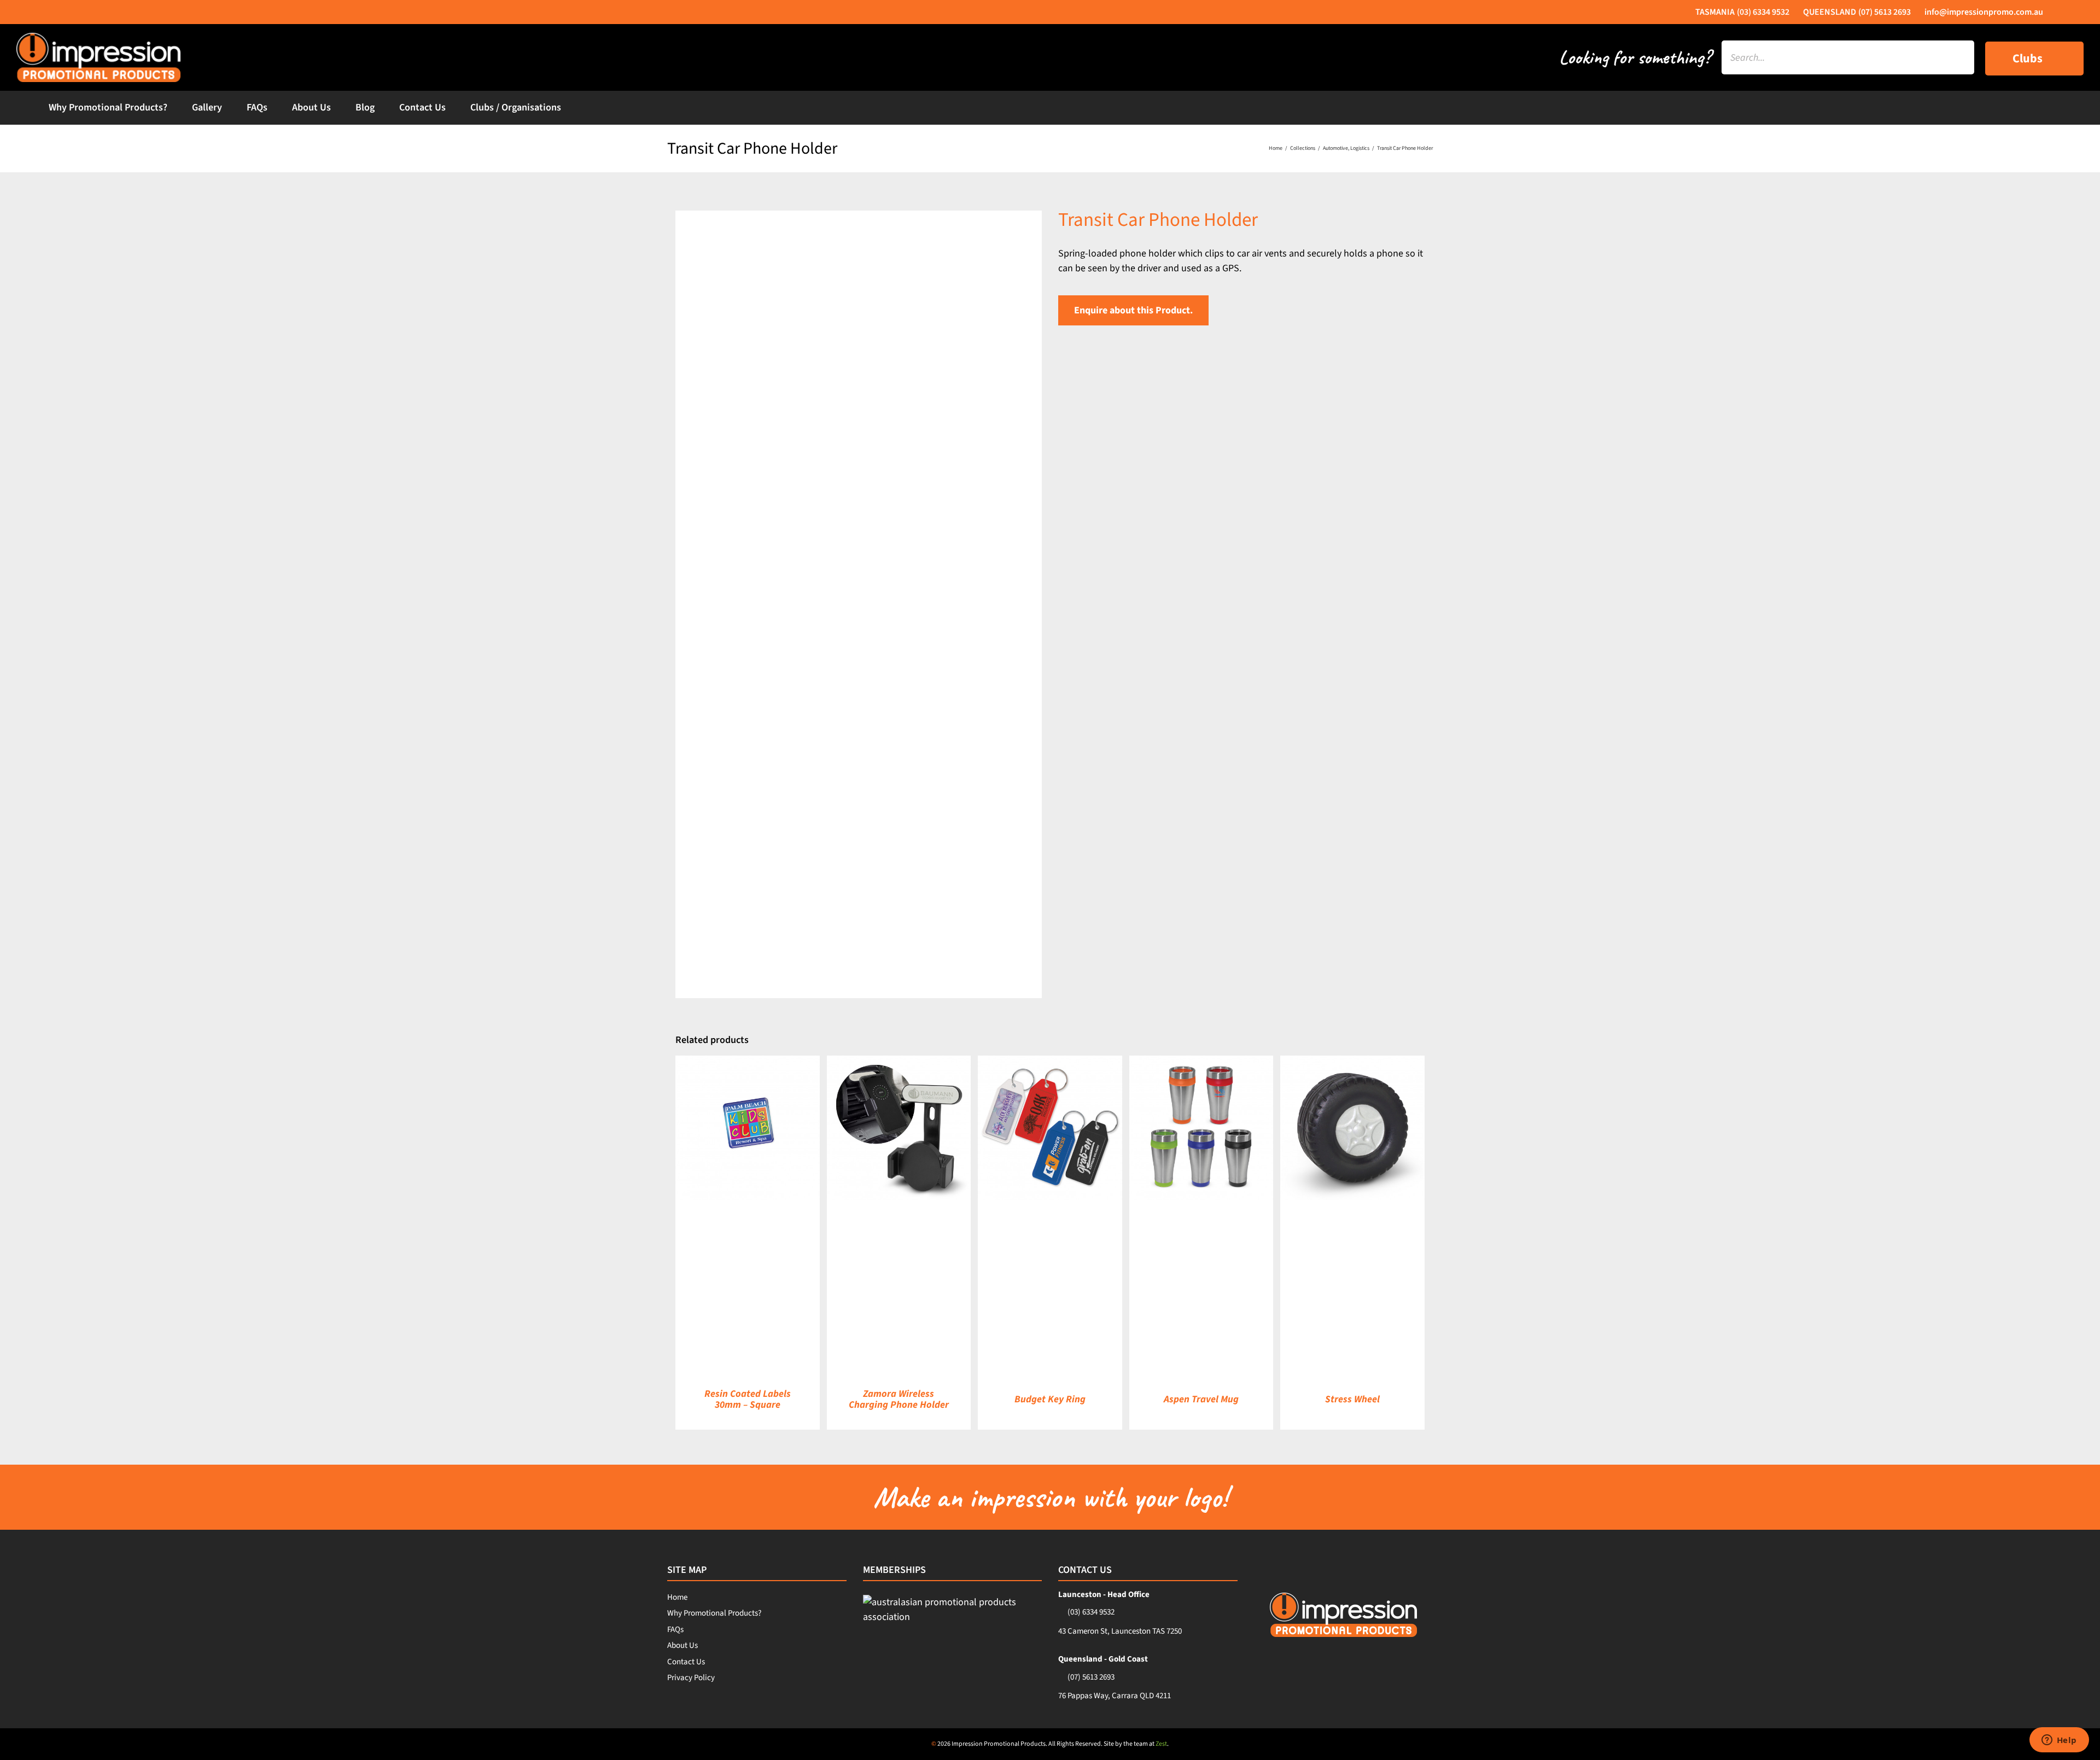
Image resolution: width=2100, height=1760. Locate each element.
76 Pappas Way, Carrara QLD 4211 (1115, 1696)
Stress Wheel (1352, 1399)
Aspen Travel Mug (1201, 1399)
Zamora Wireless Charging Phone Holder (899, 1399)
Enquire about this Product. (1133, 310)
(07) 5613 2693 (1091, 1677)
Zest (1161, 1744)
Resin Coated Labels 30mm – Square (748, 1399)
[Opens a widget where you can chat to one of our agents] (2059, 1741)
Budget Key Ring (1050, 1399)
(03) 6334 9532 (1091, 1612)
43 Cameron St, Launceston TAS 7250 (1120, 1631)
